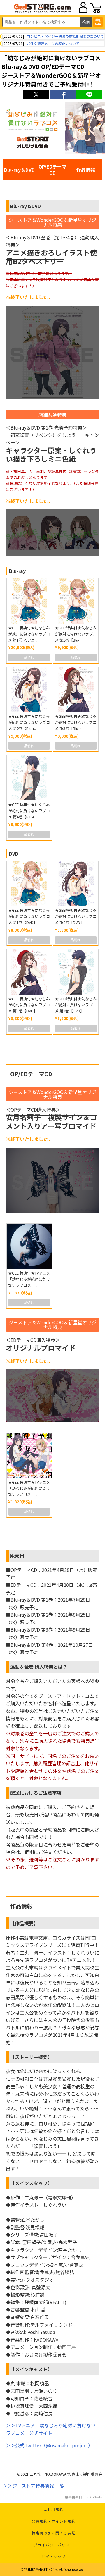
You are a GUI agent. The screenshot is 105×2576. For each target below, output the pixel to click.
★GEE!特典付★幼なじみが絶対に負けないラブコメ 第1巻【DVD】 (29, 916)
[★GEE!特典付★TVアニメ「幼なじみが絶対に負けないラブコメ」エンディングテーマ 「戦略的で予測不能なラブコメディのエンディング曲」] (29, 1455)
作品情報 (86, 170)
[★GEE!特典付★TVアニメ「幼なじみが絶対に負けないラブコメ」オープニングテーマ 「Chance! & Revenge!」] (29, 1246)
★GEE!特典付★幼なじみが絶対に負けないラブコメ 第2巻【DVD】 (76, 916)
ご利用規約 (53, 2509)
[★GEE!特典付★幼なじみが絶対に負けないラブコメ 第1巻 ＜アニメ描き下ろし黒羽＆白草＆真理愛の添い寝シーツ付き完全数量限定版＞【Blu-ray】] (29, 601)
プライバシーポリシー (54, 2545)
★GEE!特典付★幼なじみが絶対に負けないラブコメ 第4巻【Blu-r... (29, 811)
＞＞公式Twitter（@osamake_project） (49, 2445)
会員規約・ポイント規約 (53, 2521)
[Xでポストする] (36, 95)
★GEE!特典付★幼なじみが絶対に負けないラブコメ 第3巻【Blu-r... (76, 722)
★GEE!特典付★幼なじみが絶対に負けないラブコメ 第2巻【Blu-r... (29, 722)
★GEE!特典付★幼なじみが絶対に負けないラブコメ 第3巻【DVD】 (29, 1005)
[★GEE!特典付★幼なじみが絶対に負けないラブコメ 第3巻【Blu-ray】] (76, 689)
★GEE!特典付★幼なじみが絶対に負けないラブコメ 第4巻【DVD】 (76, 1005)
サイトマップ (53, 2557)
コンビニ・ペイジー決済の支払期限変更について (65, 36)
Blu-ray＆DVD (19, 170)
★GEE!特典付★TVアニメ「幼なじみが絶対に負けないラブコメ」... (29, 1279)
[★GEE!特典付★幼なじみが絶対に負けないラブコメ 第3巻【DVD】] (29, 972)
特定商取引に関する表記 (53, 2533)
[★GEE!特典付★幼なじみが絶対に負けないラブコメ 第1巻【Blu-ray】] (76, 601)
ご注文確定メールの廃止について (53, 43)
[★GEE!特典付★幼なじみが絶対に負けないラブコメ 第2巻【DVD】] (76, 883)
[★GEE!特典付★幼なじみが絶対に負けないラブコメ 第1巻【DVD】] (29, 883)
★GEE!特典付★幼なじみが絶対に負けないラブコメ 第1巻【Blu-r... (76, 634)
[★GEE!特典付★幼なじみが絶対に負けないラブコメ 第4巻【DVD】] (76, 972)
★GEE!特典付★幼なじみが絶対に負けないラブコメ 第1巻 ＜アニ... (29, 634)
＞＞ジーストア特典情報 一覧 (34, 2486)
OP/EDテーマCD (52, 170)
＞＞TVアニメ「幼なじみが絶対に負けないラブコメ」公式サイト (51, 2429)
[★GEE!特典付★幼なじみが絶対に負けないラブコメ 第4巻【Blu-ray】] (29, 778)
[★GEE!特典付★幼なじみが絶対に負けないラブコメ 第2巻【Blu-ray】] (29, 689)
